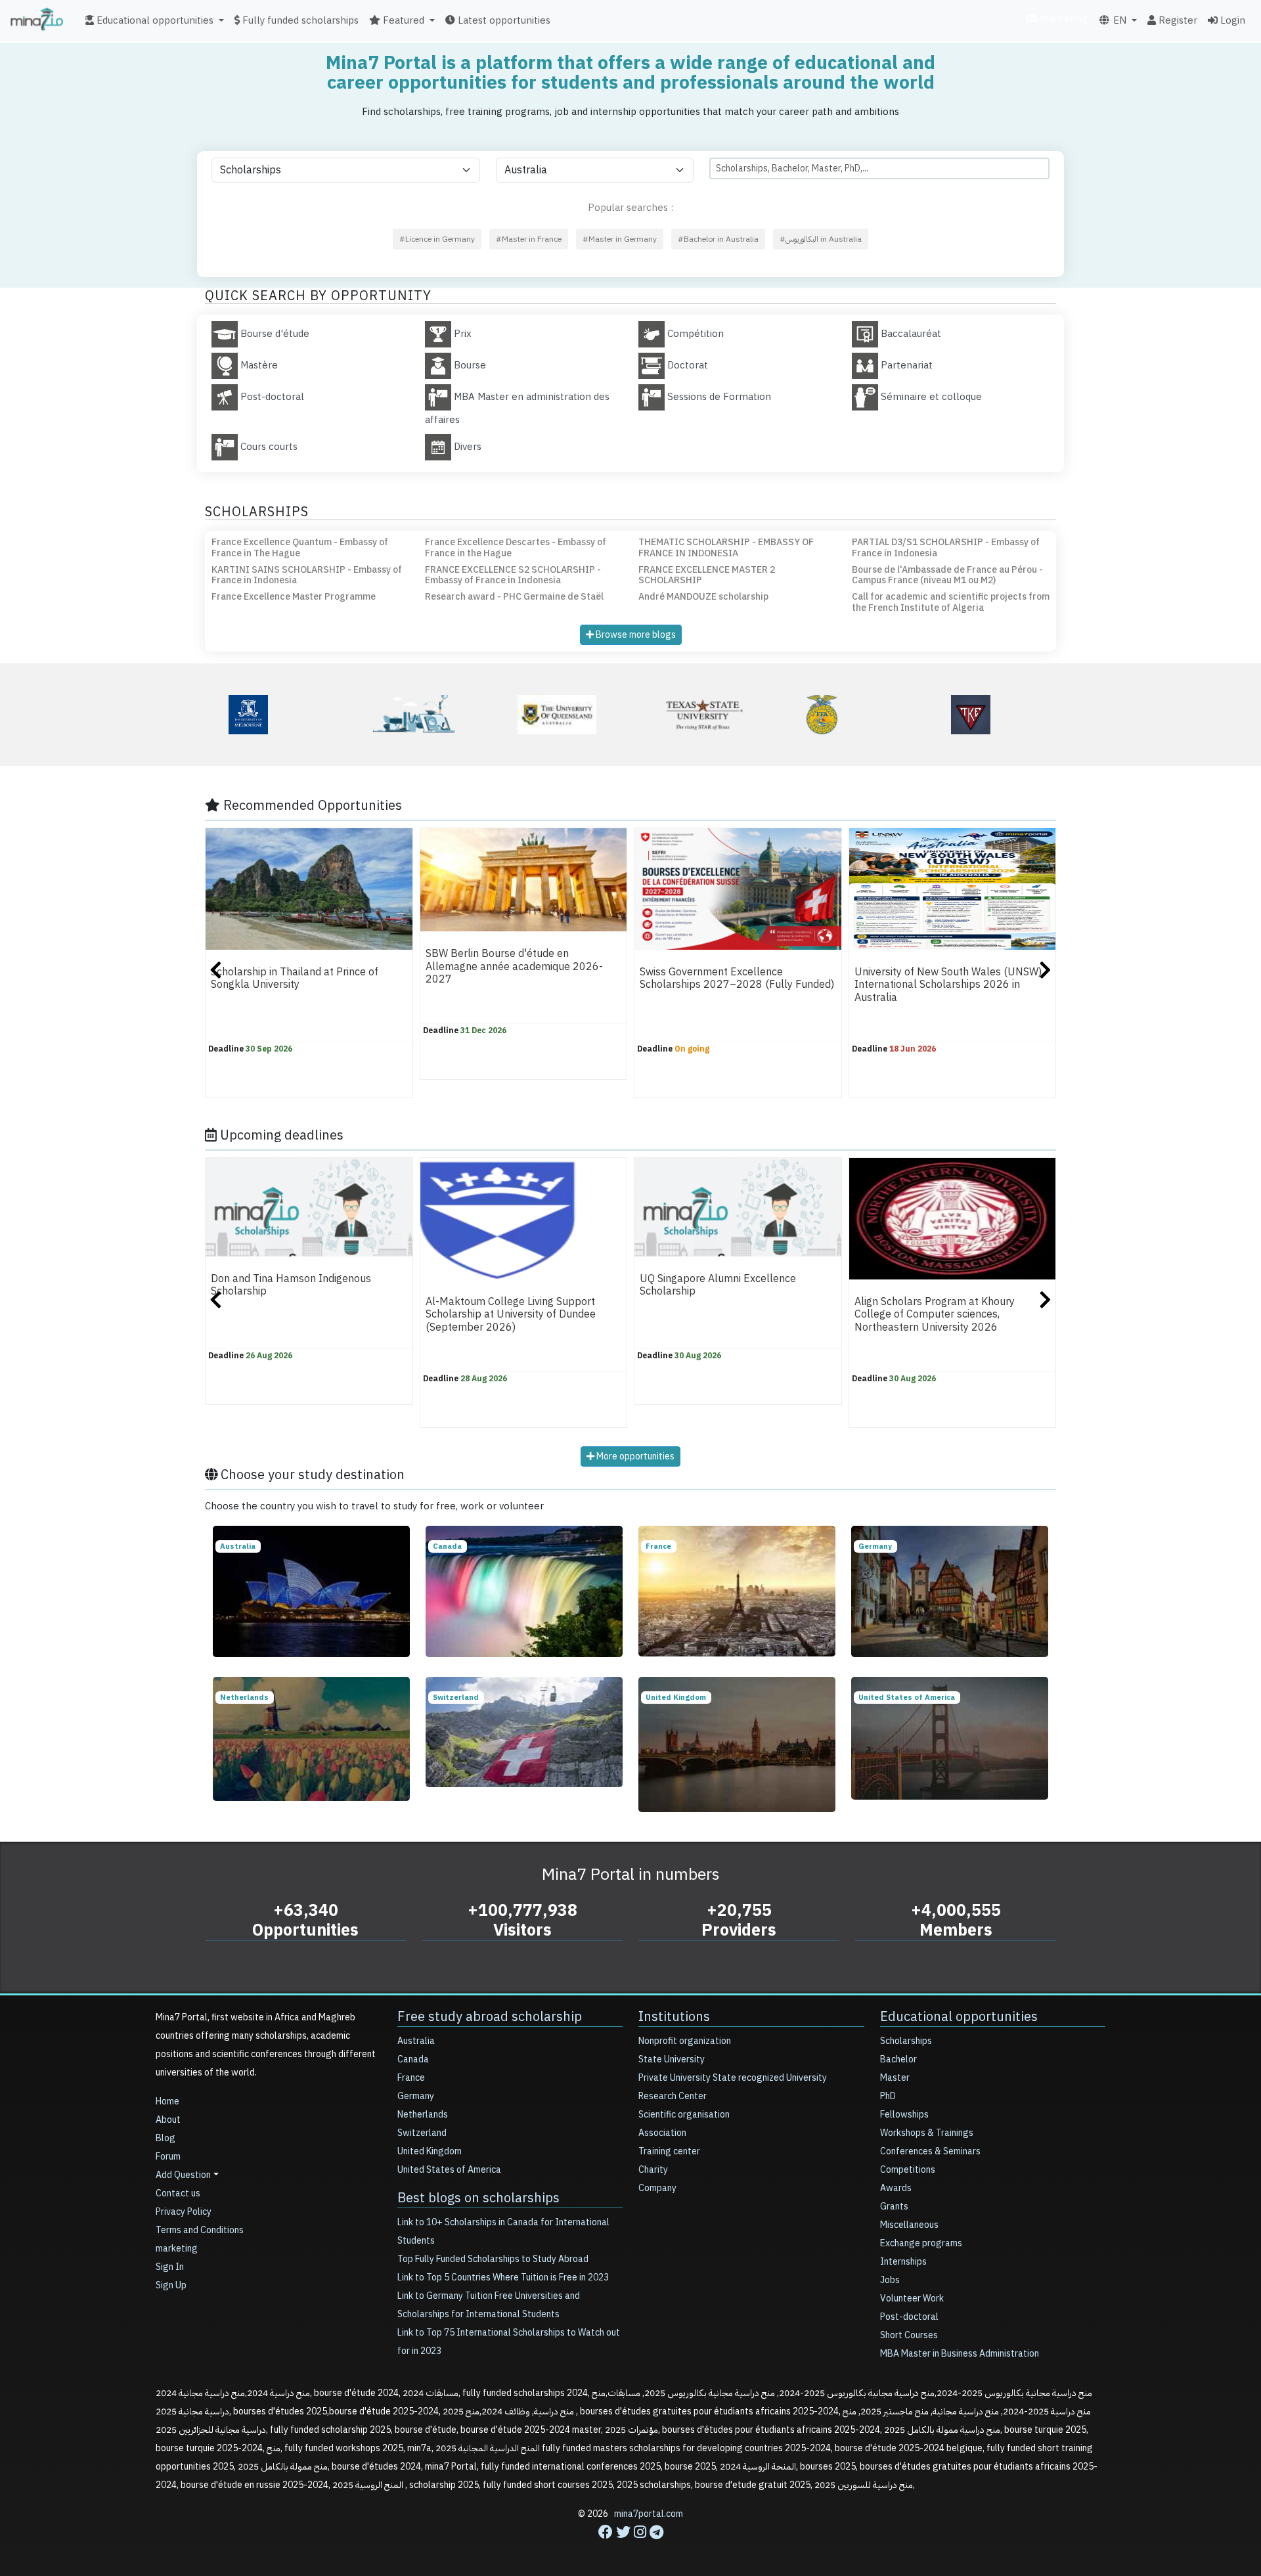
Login (1231, 20)
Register (1177, 20)
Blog (166, 2138)
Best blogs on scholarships (478, 2198)
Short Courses (909, 2335)
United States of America (449, 2170)
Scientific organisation (684, 2115)
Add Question (183, 2175)
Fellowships (904, 2115)
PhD (888, 2096)
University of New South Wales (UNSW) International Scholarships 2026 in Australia (948, 985)
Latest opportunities (503, 20)
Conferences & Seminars (930, 2151)
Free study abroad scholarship (490, 2016)
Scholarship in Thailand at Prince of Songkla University (295, 978)
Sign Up (171, 2285)
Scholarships (906, 2041)
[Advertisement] (630, 2546)
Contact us (178, 2193)
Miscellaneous (909, 2225)
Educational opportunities (959, 2016)
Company (657, 2188)
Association (662, 2133)
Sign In (170, 2267)
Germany (416, 2096)
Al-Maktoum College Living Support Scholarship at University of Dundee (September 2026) (511, 1315)
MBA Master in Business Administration (960, 2354)
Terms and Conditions (200, 2230)
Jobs (890, 2280)
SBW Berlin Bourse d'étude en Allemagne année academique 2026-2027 (514, 966)
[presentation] (216, 972)
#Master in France (529, 239)
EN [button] (1118, 20)
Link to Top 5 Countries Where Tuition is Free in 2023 (503, 2277)
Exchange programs (921, 2243)
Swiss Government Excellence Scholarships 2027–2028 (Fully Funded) (737, 978)
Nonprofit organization (685, 2041)
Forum (168, 2157)
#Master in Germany (620, 239)
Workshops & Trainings (927, 2133)
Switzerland (422, 2133)
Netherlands (423, 2115)
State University (672, 2059)
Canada (413, 2059)
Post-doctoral (909, 2317)
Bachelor (898, 2059)
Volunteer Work (912, 2298)
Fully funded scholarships (299, 20)
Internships (903, 2262)
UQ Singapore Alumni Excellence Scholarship (718, 1285)
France (411, 2078)
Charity (653, 2170)
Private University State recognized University (733, 2078)
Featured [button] (402, 20)
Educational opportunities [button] (154, 20)
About (168, 2120)
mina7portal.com (649, 2514)
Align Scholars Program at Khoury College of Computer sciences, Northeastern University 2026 (935, 1315)
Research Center (673, 2096)
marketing (1062, 18)
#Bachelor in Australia (718, 239)
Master (895, 2078)
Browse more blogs (635, 635)
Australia (416, 2041)
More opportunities (634, 1456)
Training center (669, 2151)
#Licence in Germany (437, 239)
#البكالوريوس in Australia (821, 239)
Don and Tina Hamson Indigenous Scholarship (291, 1285)
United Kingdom (430, 2151)
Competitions (908, 2170)
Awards (896, 2188)
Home (167, 2101)
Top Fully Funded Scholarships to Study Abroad (493, 2259)
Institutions (674, 2016)
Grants (894, 2207)
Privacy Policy (184, 2212)
